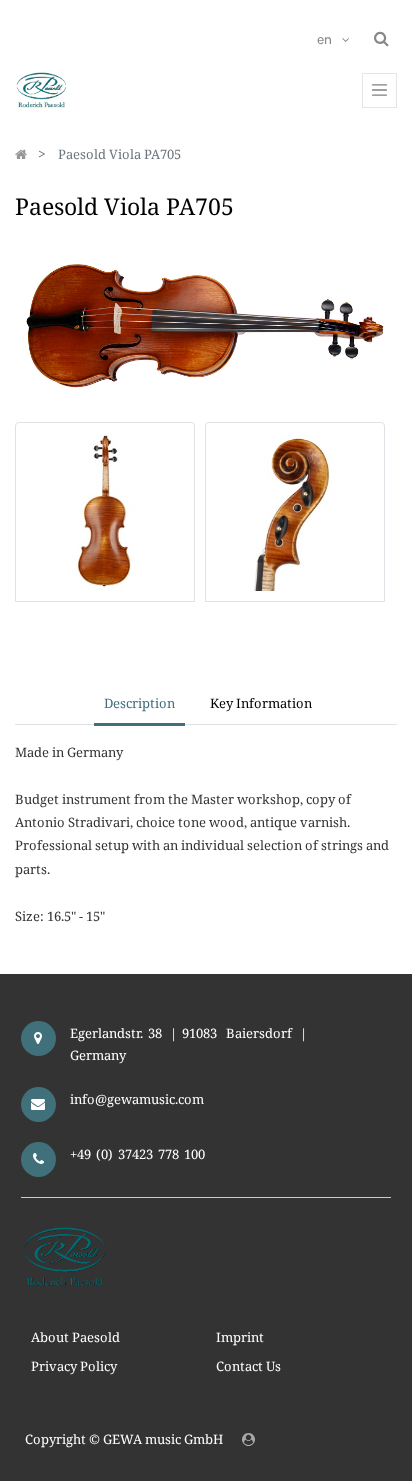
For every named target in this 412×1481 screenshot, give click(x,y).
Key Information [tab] (261, 703)
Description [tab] (139, 703)
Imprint (240, 1337)
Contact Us (248, 1366)
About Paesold (75, 1337)
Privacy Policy (74, 1366)
